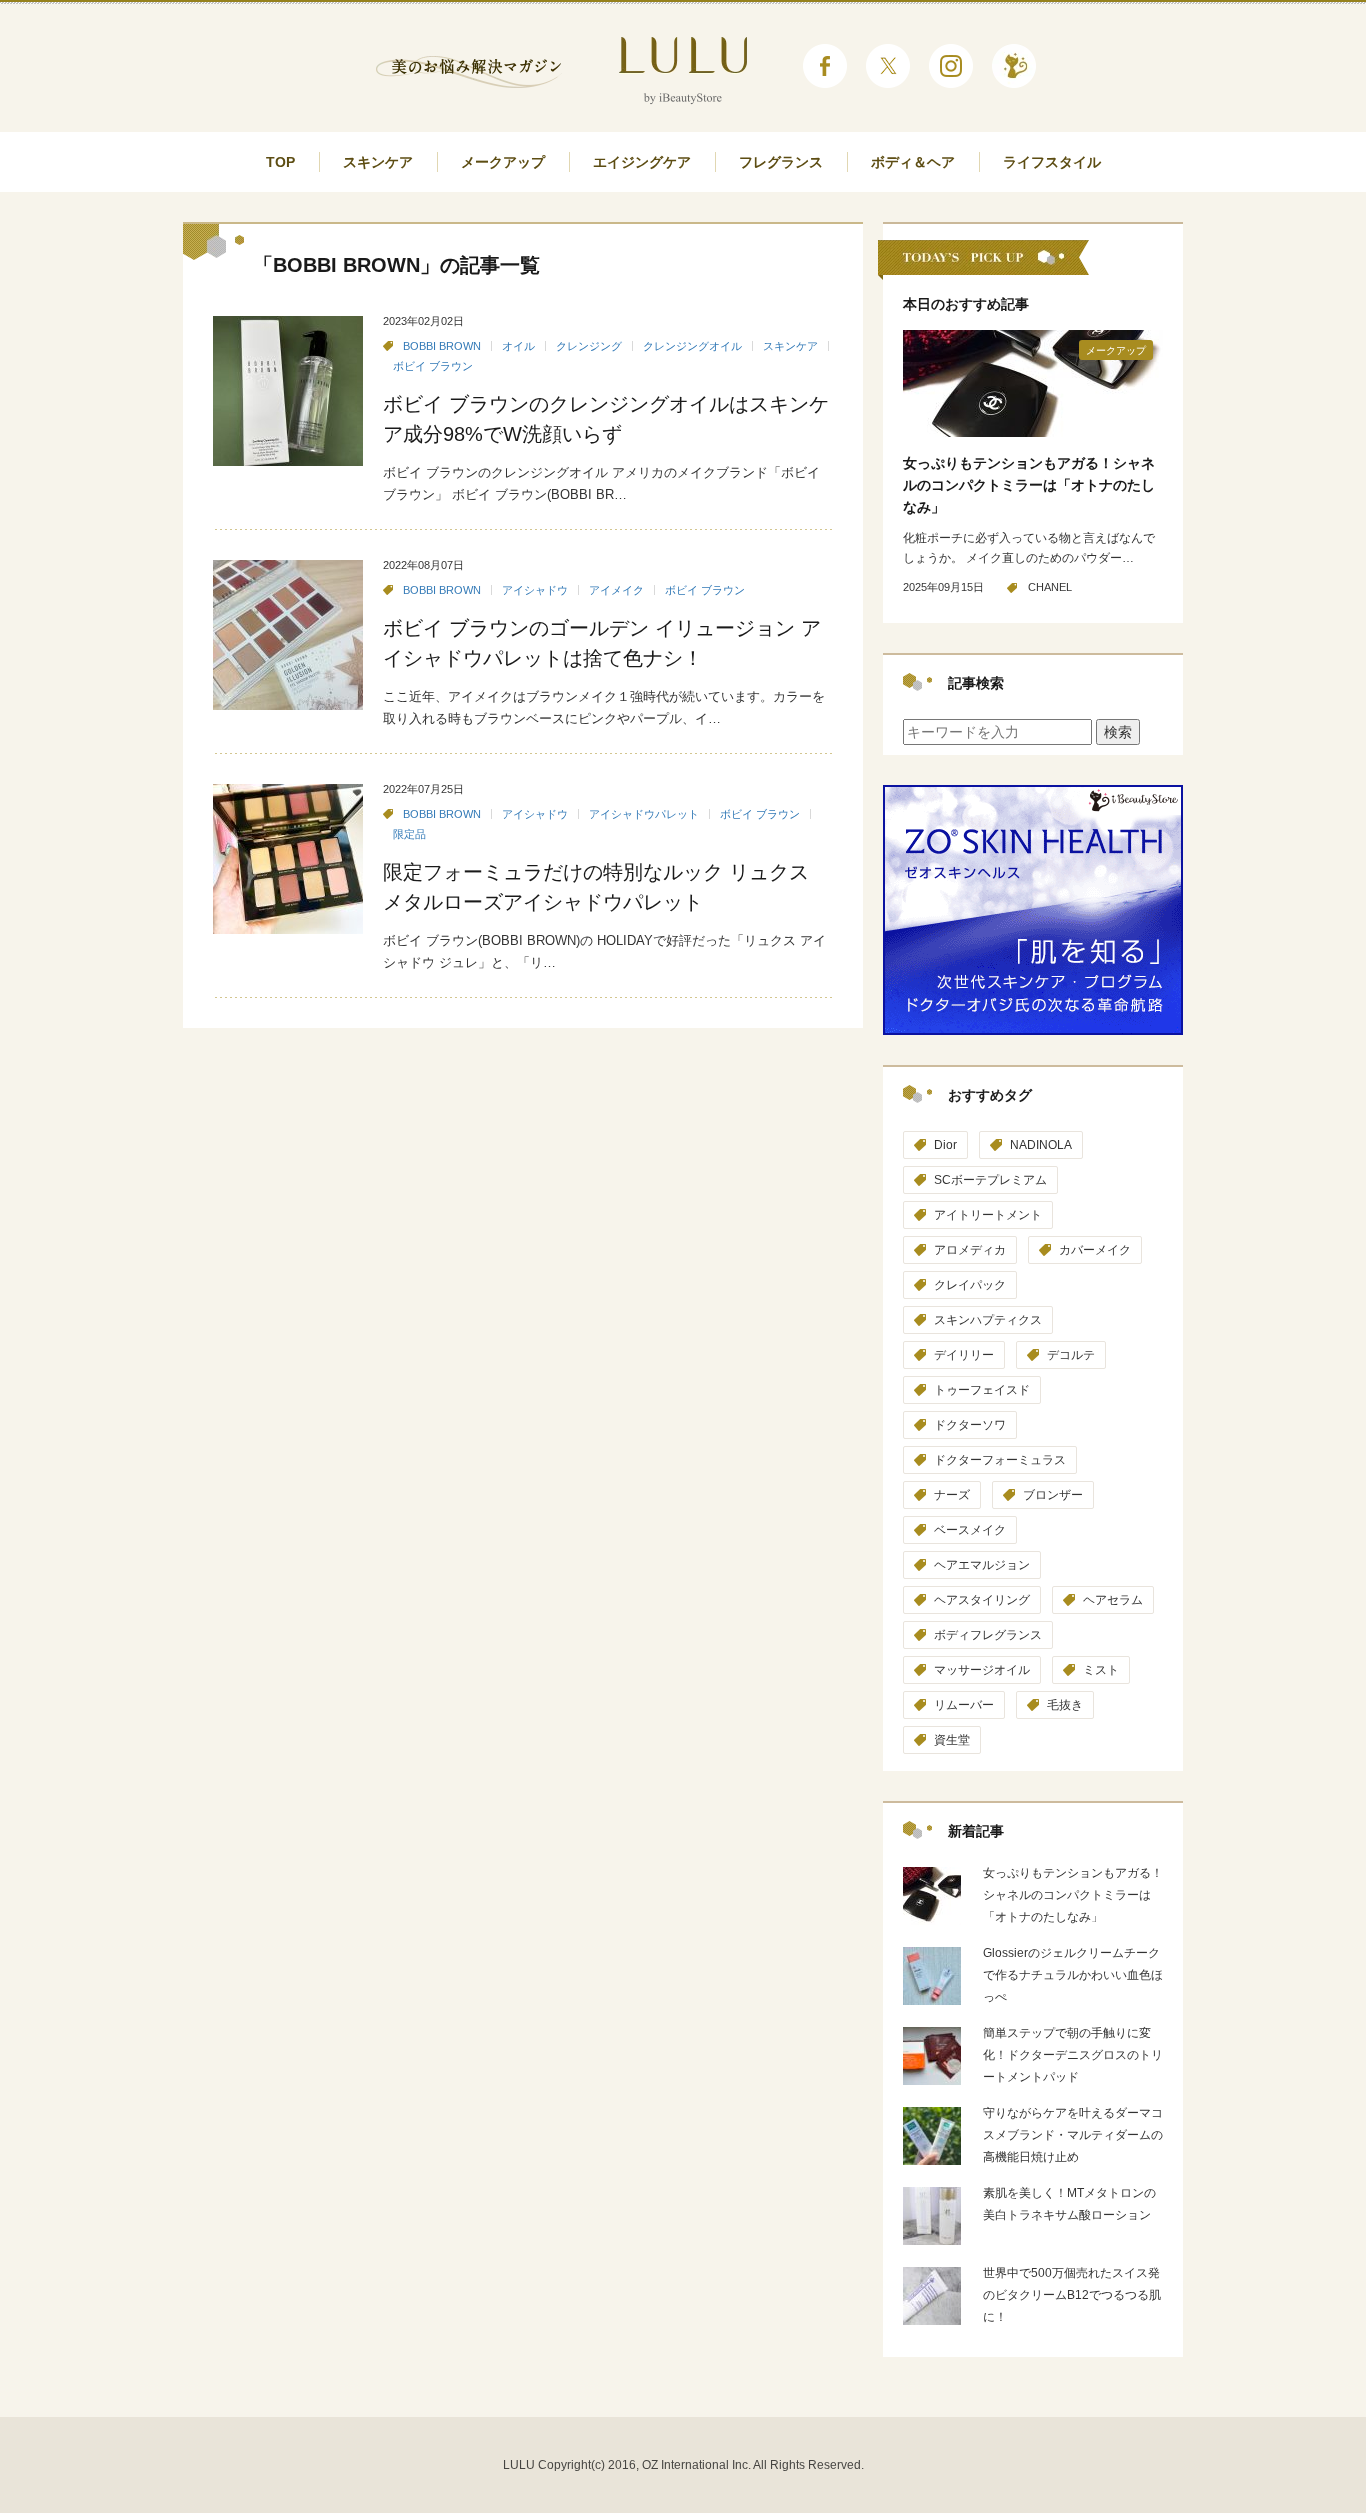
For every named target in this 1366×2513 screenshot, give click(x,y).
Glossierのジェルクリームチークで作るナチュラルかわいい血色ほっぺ (1073, 1975)
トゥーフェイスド (982, 1390)
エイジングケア (642, 162)
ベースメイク (970, 1530)
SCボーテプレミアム (990, 1180)
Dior (945, 1145)
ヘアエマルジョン (982, 1565)
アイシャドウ (535, 590)
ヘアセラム (1113, 1600)
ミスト (1101, 1670)
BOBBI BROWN (442, 346)
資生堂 (952, 1740)
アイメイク (616, 590)
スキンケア (378, 162)
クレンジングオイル (692, 346)
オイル (518, 346)
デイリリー (964, 1355)
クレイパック (970, 1285)
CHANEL (1050, 587)
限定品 (409, 834)
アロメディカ (970, 1250)
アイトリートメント (988, 1215)
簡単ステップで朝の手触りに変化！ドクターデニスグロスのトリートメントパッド (1073, 2055)
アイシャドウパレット (644, 814)
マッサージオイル (982, 1670)
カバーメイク (1095, 1250)
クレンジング (589, 346)
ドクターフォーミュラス (1000, 1460)
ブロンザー (1053, 1495)
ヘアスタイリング (982, 1600)
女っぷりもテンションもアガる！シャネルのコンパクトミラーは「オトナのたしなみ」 (1029, 485)
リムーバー (964, 1705)
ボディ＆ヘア (913, 162)
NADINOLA (1041, 1145)
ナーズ (952, 1495)
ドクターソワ (970, 1425)
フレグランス (781, 162)
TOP (280, 162)
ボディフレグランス (988, 1635)
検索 (1118, 732)
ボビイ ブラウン (433, 366)
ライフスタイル (1052, 162)
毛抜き (1065, 1705)
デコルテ (1071, 1355)
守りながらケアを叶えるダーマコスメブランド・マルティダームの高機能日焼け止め (1073, 2135)
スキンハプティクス (988, 1320)
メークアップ (503, 162)
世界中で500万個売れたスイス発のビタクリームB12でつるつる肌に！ (1072, 2295)
